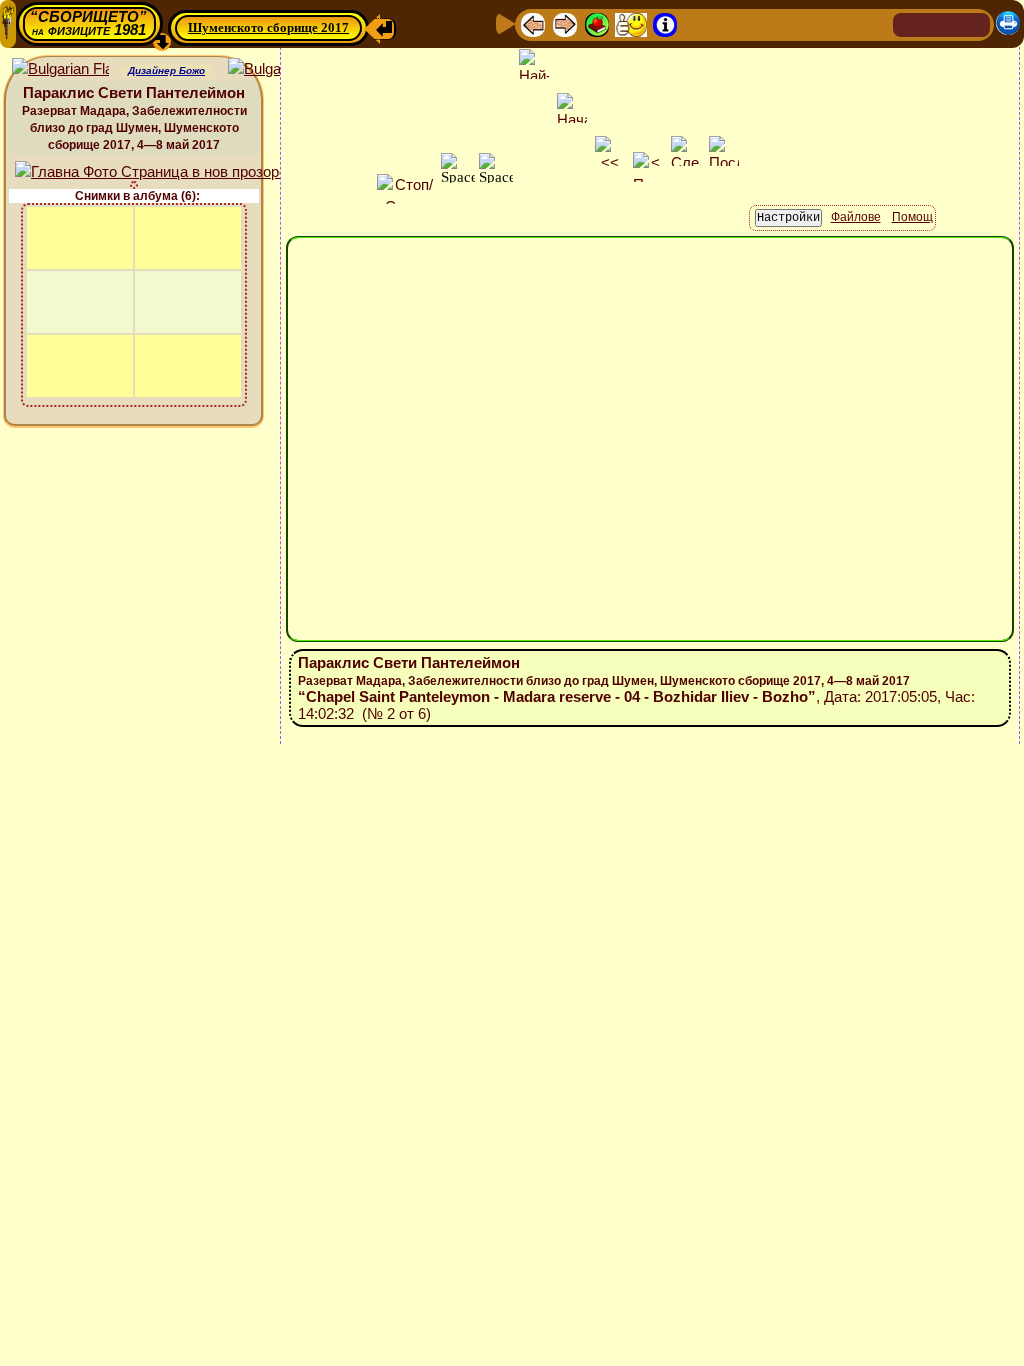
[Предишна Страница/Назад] (533, 23)
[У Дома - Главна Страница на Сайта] (910, 23)
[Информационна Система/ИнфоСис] (665, 23)
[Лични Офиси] (697, 23)
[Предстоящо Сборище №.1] (631, 23)
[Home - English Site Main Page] (974, 23)
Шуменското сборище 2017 (268, 27)
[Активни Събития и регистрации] (729, 23)
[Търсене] (875, 23)
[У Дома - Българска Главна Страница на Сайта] (942, 23)
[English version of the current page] (60, 69)
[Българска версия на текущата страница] (276, 69)
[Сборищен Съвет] (834, 23)
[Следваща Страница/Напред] (565, 23)
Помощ (912, 217)
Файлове (856, 217)
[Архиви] (761, 23)
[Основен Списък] (597, 23)
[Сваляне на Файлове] (793, 23)
